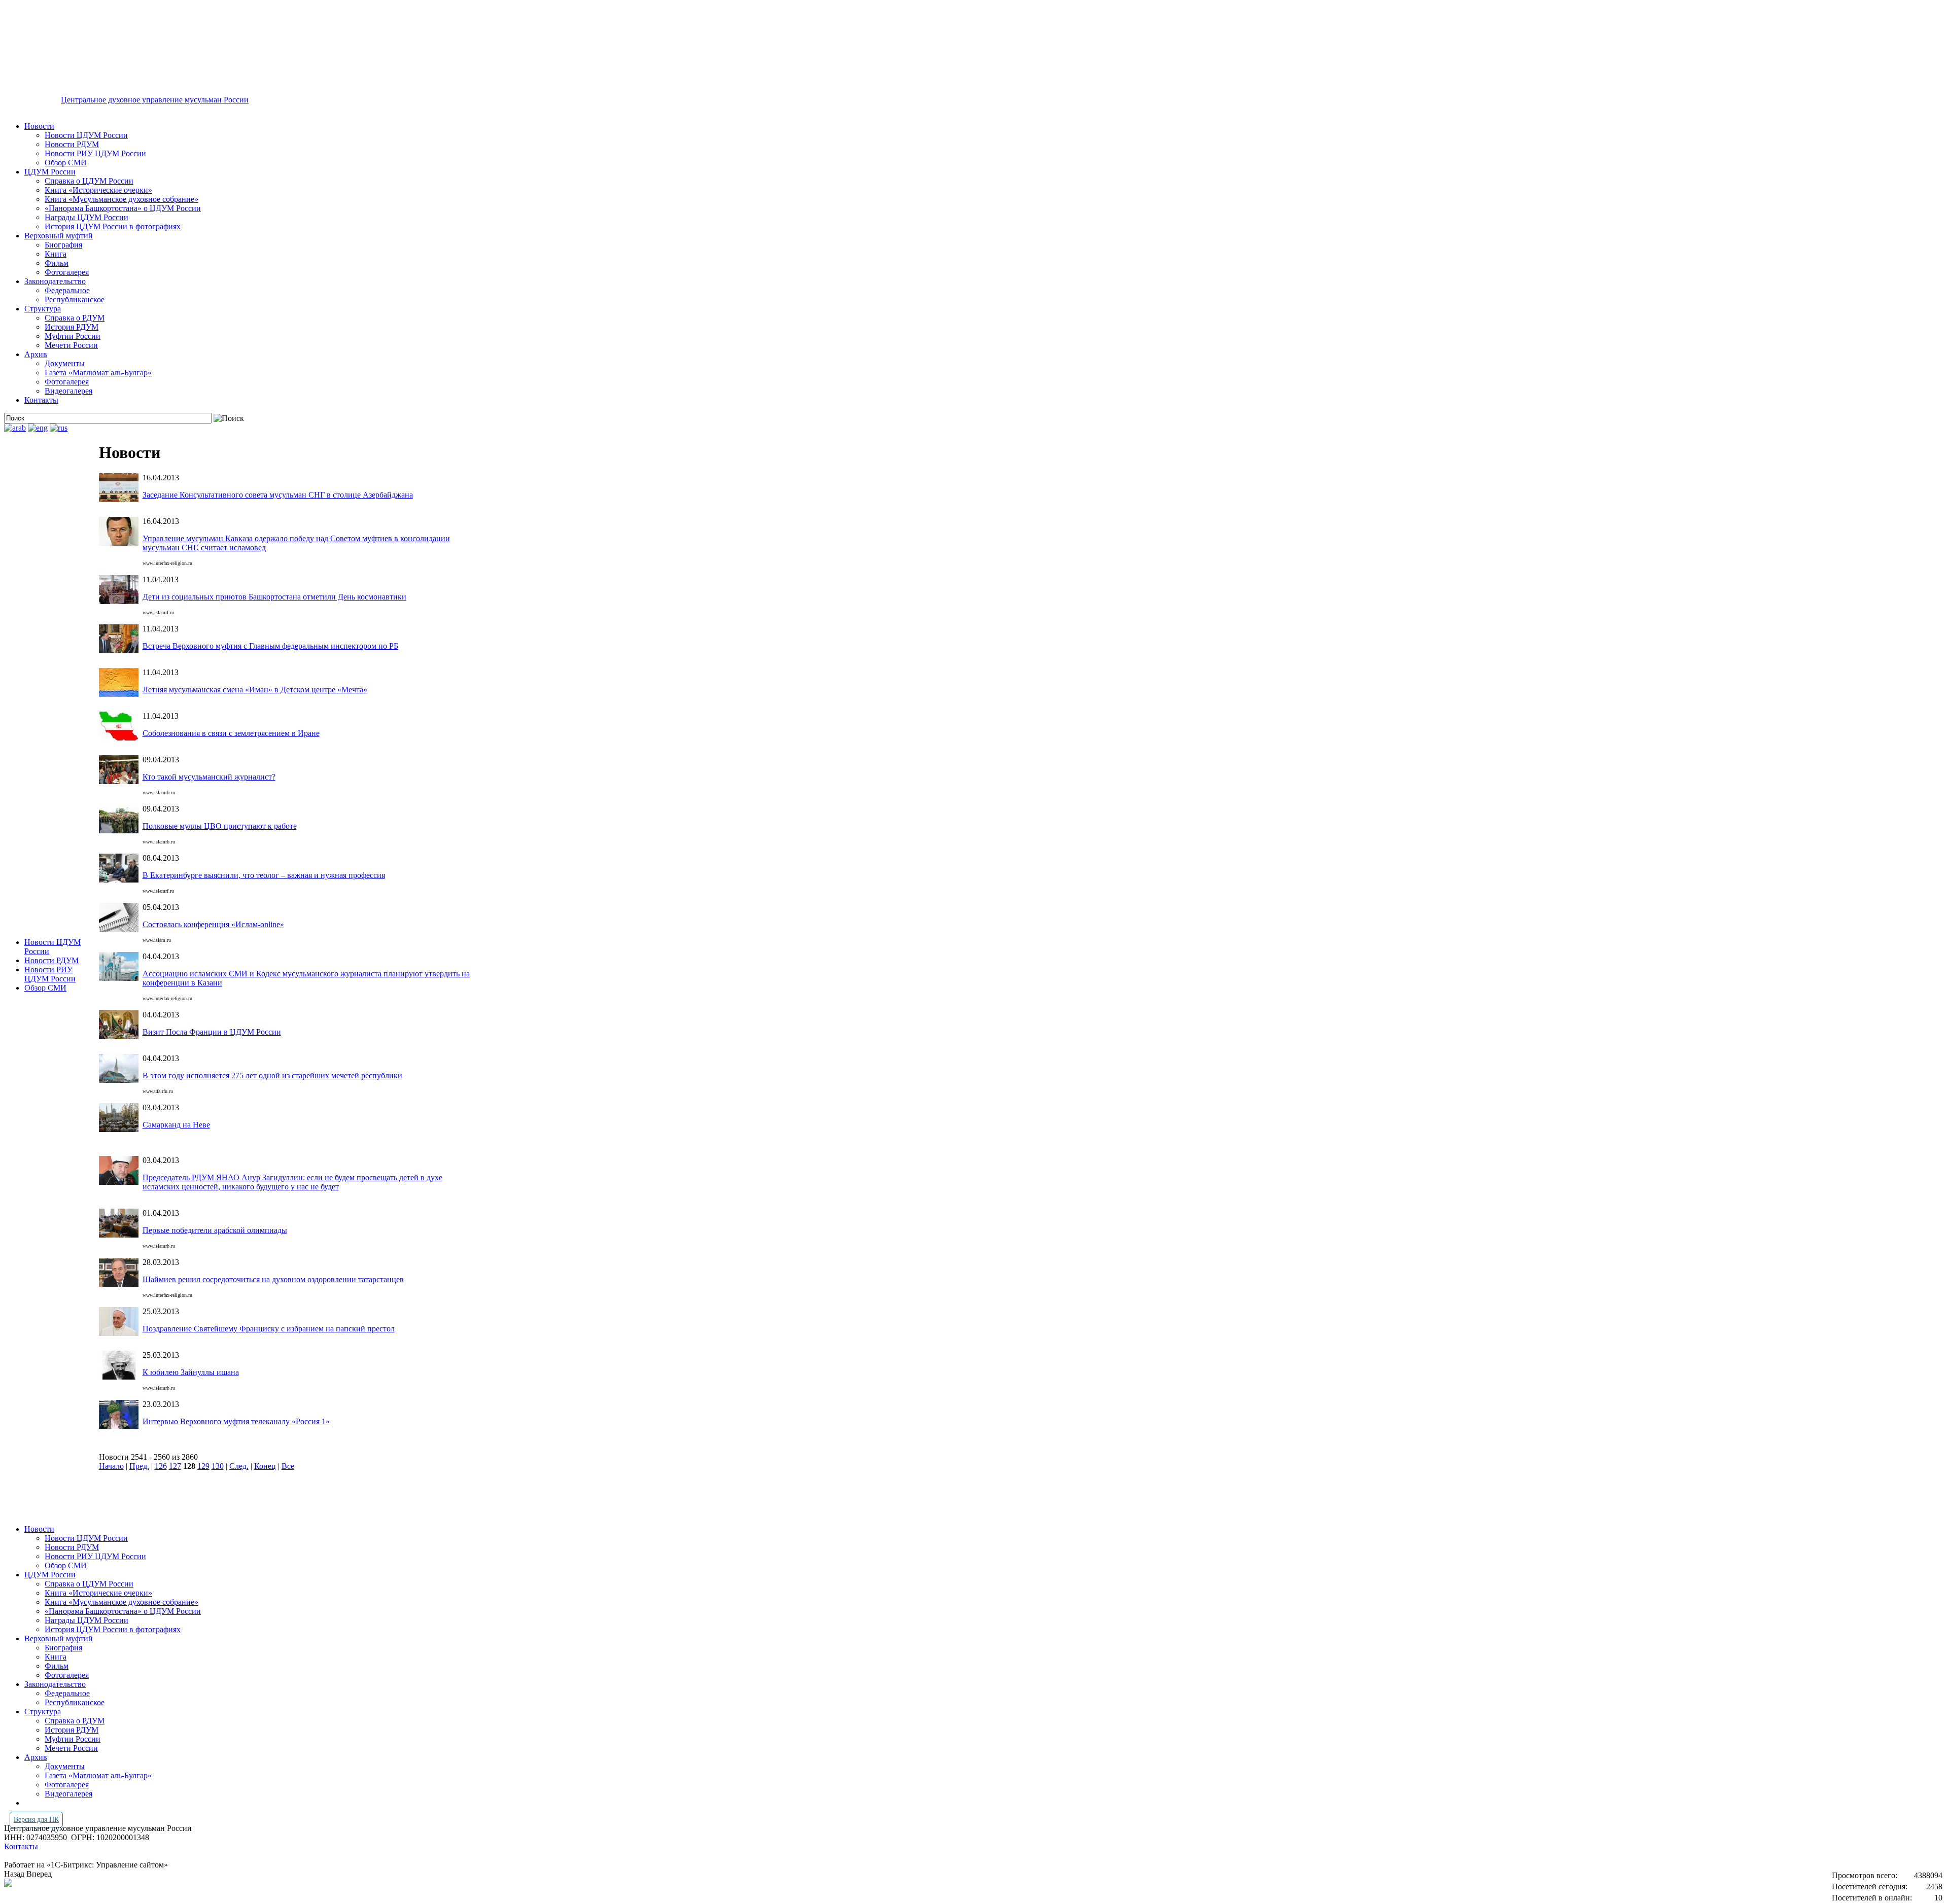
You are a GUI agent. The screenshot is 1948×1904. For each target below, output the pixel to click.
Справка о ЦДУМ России (89, 181)
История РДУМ (72, 327)
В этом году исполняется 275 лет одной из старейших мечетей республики (272, 1076)
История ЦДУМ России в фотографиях (113, 226)
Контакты (41, 400)
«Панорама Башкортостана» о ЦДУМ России (123, 208)
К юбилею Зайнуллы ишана (191, 1372)
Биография (63, 245)
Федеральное (67, 290)
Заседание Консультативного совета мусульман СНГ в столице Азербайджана (278, 495)
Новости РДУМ (72, 144)
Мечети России (71, 345)
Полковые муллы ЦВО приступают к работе (220, 826)
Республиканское (75, 299)
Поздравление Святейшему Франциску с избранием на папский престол (269, 1329)
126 (161, 1466)
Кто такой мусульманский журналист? (209, 777)
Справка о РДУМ (75, 318)
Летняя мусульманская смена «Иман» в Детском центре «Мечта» (255, 690)
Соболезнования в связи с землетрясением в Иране (231, 733)
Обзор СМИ (66, 163)
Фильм (57, 263)
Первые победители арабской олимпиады (215, 1230)
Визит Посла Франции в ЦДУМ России (212, 1032)
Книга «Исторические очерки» (98, 190)
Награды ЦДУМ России (86, 217)
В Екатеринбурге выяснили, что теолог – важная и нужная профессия (264, 875)
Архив (36, 354)
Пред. (139, 1466)
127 (175, 1466)
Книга (56, 254)
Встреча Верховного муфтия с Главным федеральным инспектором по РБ (270, 646)
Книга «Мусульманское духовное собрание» (121, 199)
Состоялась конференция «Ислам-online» (213, 924)
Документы (65, 363)
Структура (43, 309)
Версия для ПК (36, 1820)
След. (239, 1466)
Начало (111, 1466)
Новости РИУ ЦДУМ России (95, 153)
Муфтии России (73, 336)
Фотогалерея (67, 272)
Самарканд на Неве (176, 1125)
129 (203, 1466)
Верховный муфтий (59, 236)
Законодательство (55, 281)
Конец (265, 1466)
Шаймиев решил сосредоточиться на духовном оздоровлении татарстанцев (273, 1279)
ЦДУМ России (50, 172)
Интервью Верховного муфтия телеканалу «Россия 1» (236, 1421)
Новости (39, 126)
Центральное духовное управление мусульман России (155, 100)
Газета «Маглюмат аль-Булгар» (98, 373)
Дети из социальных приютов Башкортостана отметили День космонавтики (274, 597)
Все (288, 1466)
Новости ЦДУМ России (86, 135)
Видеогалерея (68, 391)
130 (218, 1466)
